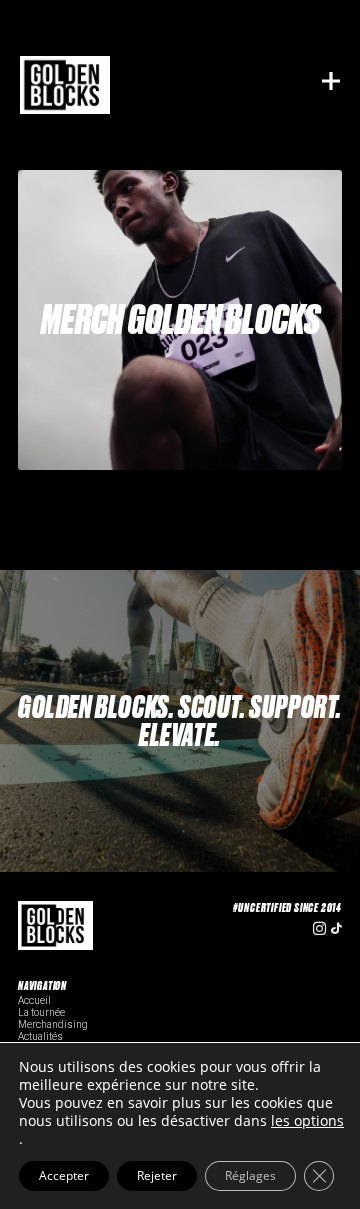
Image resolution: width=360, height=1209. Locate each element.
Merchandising (53, 1024)
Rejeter (157, 1175)
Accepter (64, 1175)
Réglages (250, 1175)
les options (307, 1121)
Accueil (34, 1000)
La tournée (41, 1012)
